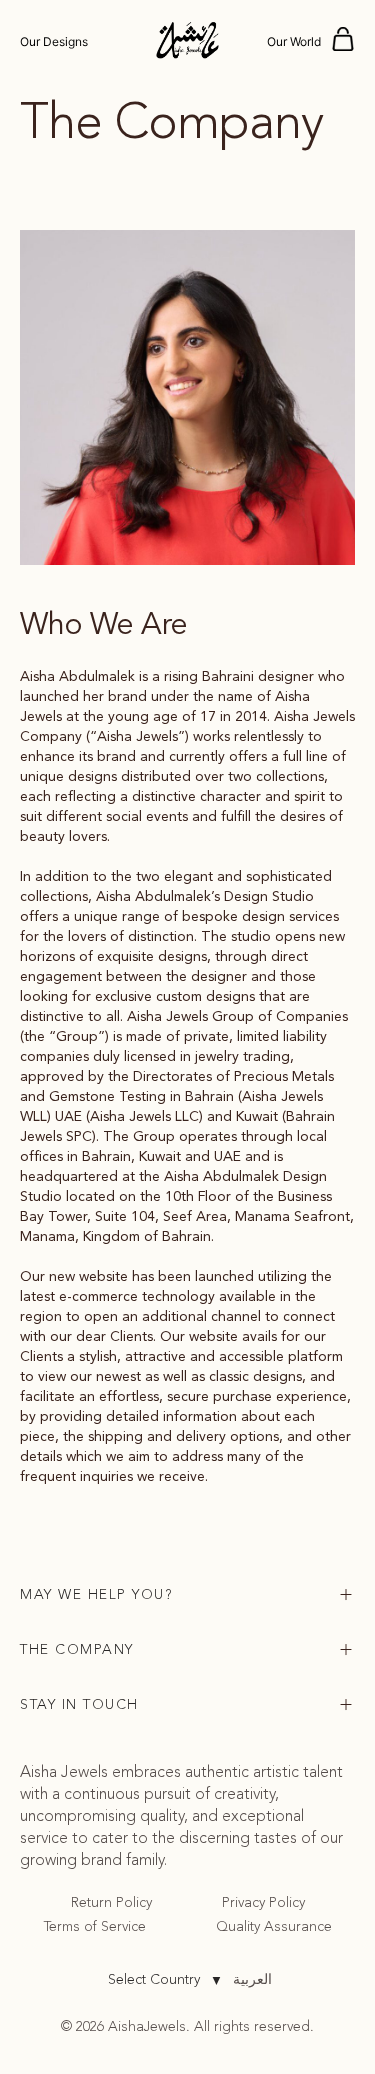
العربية (252, 1979)
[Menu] (343, 40)
